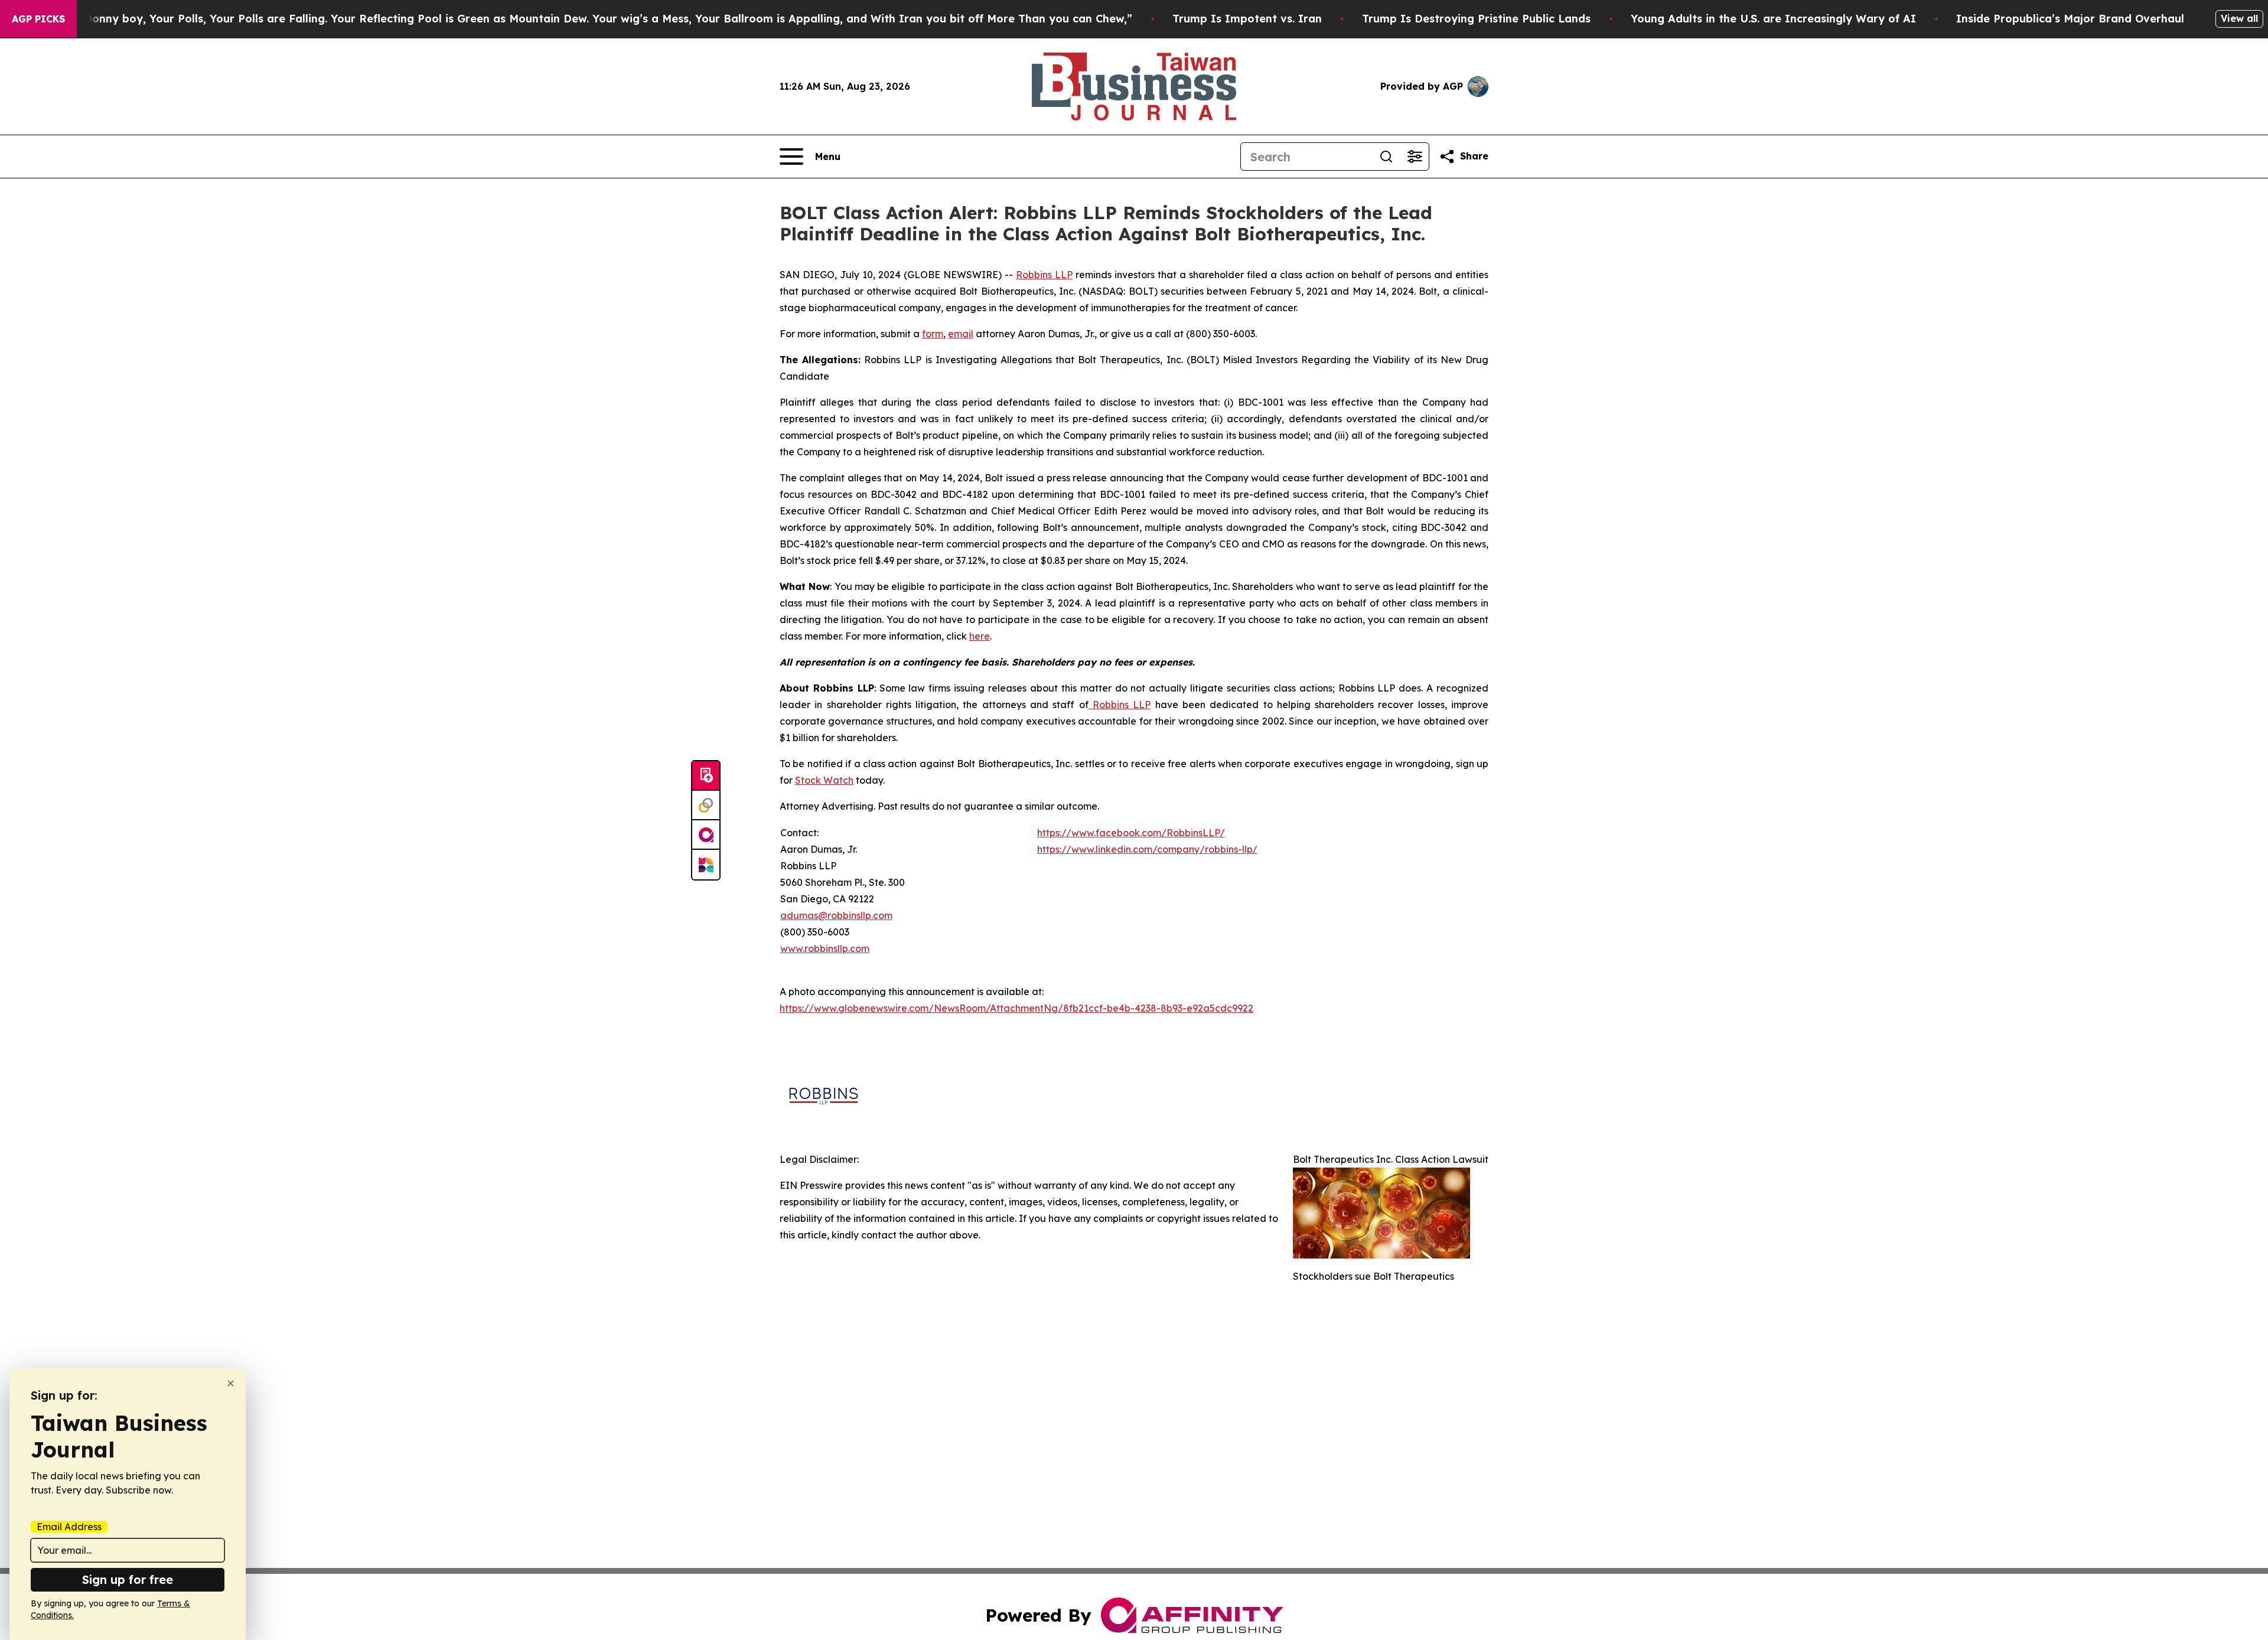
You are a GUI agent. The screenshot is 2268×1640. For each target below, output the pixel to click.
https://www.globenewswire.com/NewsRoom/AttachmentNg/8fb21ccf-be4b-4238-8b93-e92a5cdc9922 (1016, 1008)
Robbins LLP (1044, 275)
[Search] (1386, 156)
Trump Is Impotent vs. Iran (1247, 19)
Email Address (69, 1527)
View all (2239, 18)
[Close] (231, 1383)
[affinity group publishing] (706, 835)
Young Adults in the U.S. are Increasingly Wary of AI (1773, 19)
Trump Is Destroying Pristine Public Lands (1476, 19)
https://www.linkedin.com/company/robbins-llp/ (1147, 849)
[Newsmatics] (706, 865)
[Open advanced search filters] (1415, 156)
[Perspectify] (706, 806)
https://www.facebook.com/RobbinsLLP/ (1131, 833)
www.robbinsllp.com (825, 948)
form (933, 334)
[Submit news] (706, 776)
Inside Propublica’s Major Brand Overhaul (2070, 19)
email (961, 334)
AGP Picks (38, 19)
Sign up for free (128, 1579)
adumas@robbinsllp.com (836, 915)
